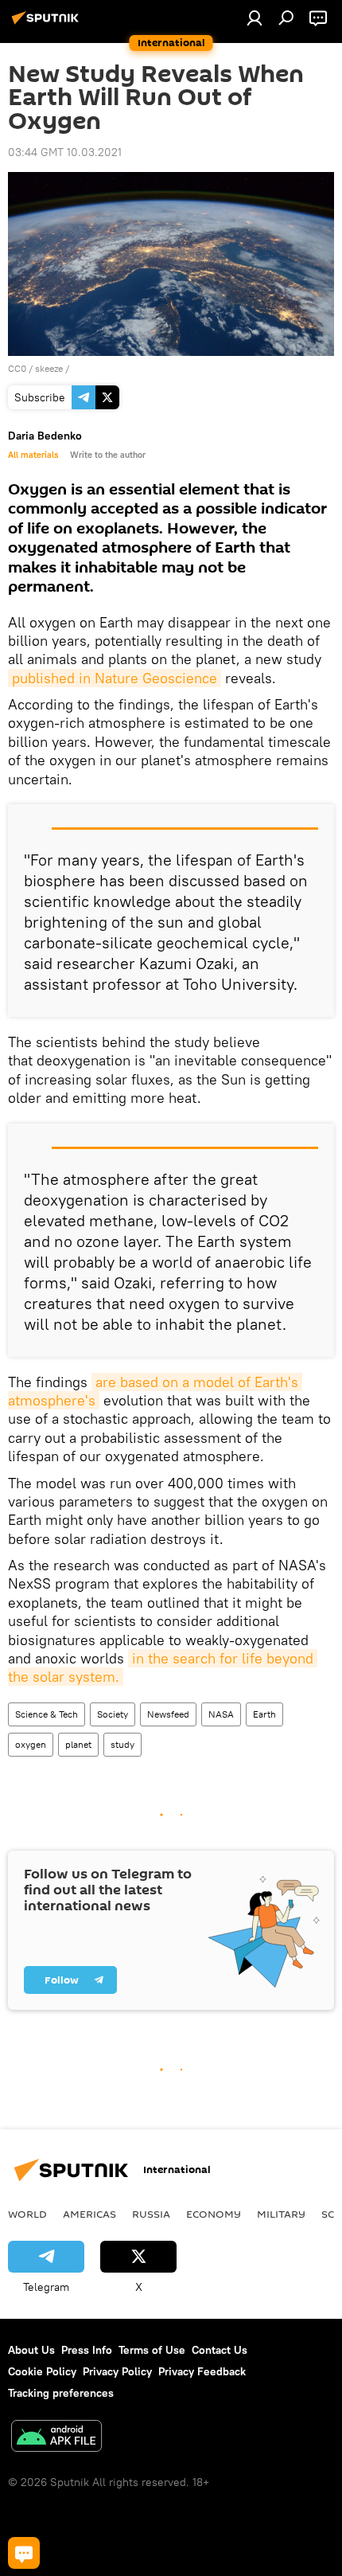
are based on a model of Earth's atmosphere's (155, 1391)
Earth (264, 1714)
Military (281, 2214)
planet (78, 1744)
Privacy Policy (117, 2371)
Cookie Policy (42, 2371)
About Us (31, 2350)
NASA (221, 1714)
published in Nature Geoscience (115, 678)
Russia (151, 2214)
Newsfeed (168, 1714)
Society (113, 1714)
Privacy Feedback (202, 2371)
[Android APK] (56, 2438)
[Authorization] (255, 18)
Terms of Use (152, 2350)
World (27, 2214)
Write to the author (108, 455)
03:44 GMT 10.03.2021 (65, 152)
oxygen (31, 1744)
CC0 (17, 368)
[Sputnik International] (48, 24)
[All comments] (24, 2553)
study (122, 1744)
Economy (214, 2214)
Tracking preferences (61, 2393)
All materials (33, 455)
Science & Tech (47, 1714)
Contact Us (220, 2350)
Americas (89, 2214)
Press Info (87, 2350)
